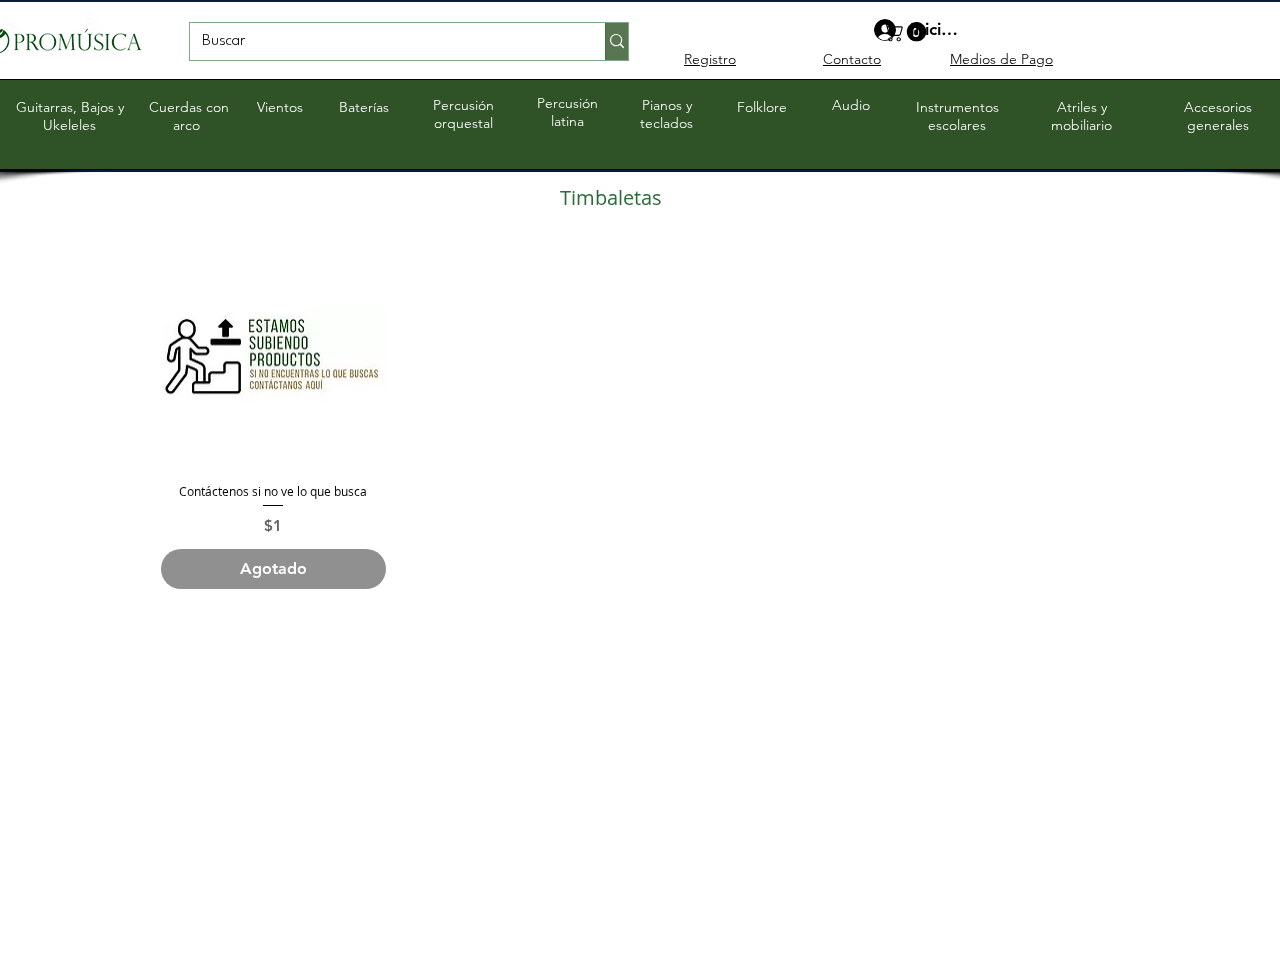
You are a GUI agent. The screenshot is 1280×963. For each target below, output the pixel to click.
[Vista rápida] (273, 355)
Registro (710, 59)
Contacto (852, 59)
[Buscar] (616, 41)
